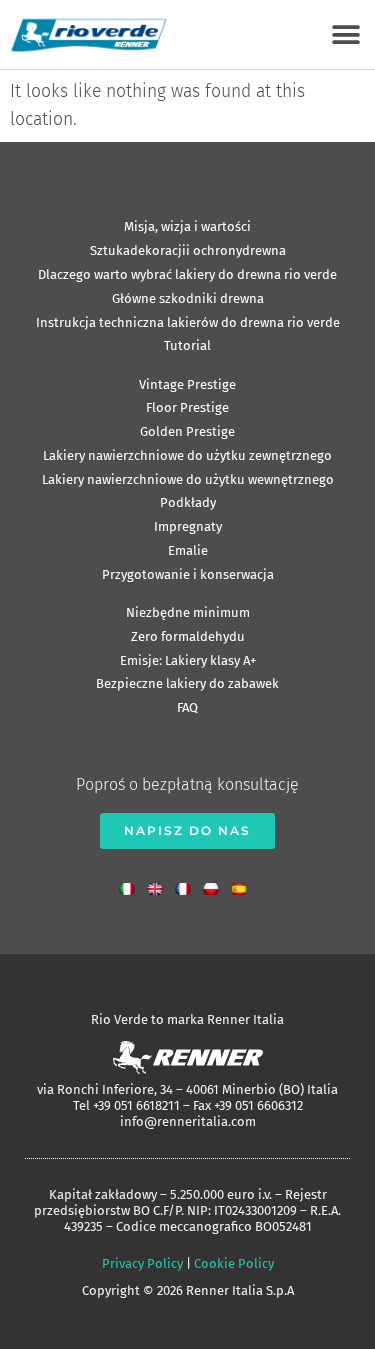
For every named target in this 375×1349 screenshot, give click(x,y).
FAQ (187, 707)
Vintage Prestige (187, 384)
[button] (345, 34)
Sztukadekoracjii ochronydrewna (188, 250)
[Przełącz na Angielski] (160, 884)
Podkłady (188, 502)
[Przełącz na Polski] (216, 884)
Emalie (188, 550)
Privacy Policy (142, 1263)
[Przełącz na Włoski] (132, 884)
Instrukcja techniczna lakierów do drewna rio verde (188, 322)
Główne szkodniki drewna (188, 298)
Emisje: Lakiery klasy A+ (188, 660)
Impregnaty (188, 526)
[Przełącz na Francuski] (188, 884)
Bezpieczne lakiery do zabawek (187, 683)
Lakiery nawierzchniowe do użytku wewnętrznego (188, 479)
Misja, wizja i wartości (187, 226)
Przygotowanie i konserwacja (188, 574)
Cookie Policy (234, 1263)
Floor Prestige (187, 407)
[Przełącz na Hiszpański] (244, 884)
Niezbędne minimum (188, 612)
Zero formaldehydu (188, 636)
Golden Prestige (187, 431)
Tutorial (187, 345)
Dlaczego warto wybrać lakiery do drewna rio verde (187, 274)
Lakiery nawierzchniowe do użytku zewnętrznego (187, 455)
